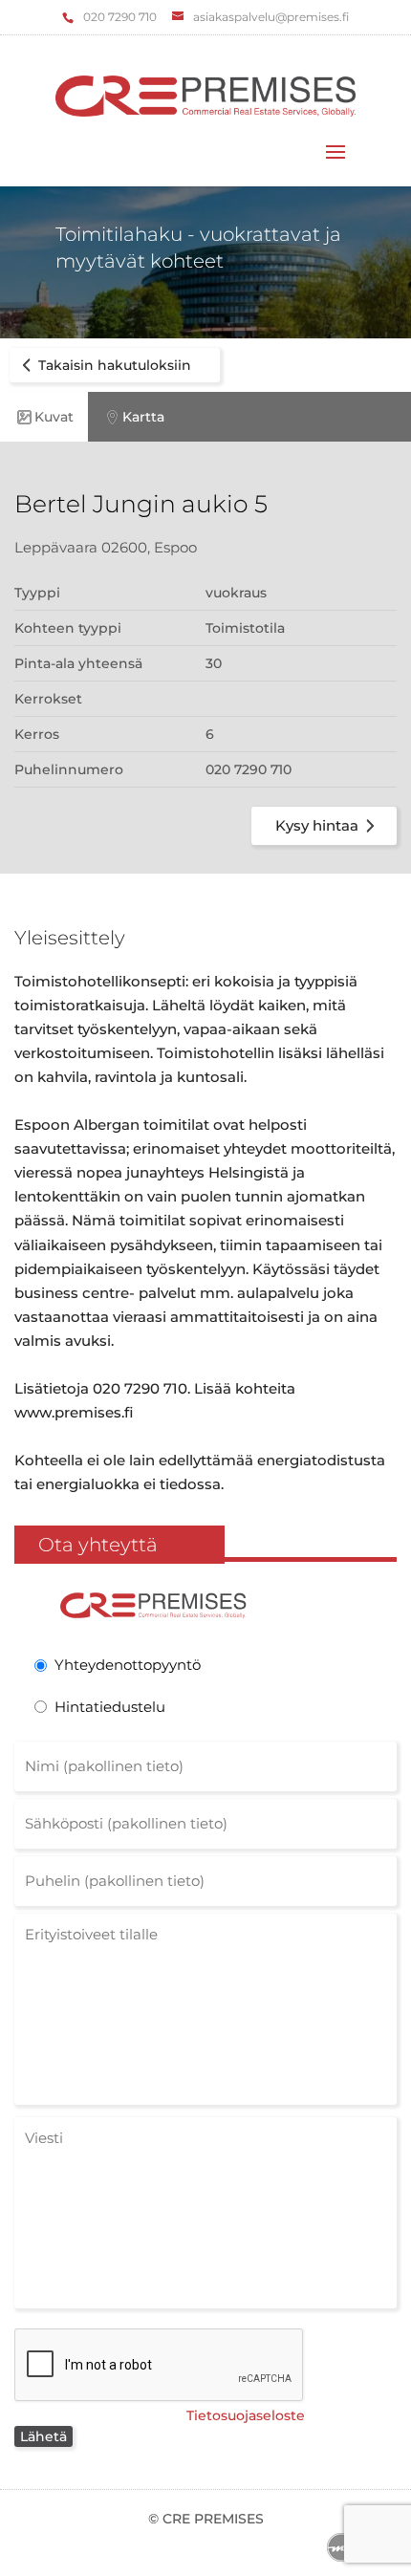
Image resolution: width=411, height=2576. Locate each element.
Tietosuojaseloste (246, 2415)
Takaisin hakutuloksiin (115, 365)
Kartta (143, 417)
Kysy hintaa (317, 825)
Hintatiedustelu (110, 1707)
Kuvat (54, 417)
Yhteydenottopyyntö (128, 1665)
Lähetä (43, 2436)
